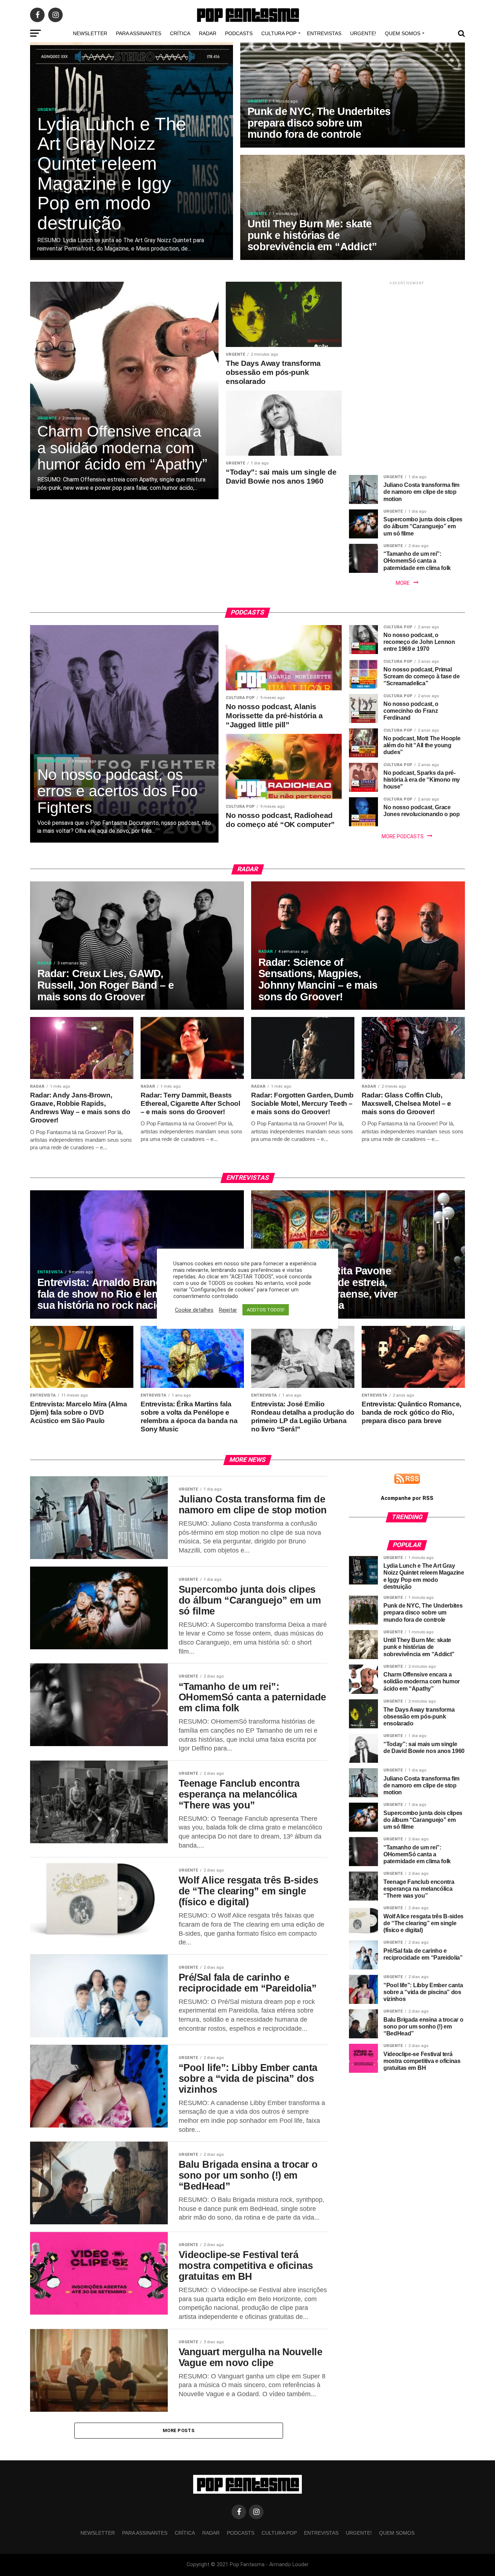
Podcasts (239, 33)
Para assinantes (139, 33)
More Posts (179, 2430)
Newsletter (90, 33)
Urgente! (363, 33)
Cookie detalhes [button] (194, 1310)
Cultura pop (279, 33)
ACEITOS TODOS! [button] (266, 1310)
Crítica (180, 33)
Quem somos (403, 33)
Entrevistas (324, 33)
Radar (208, 33)
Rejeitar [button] (228, 1310)
